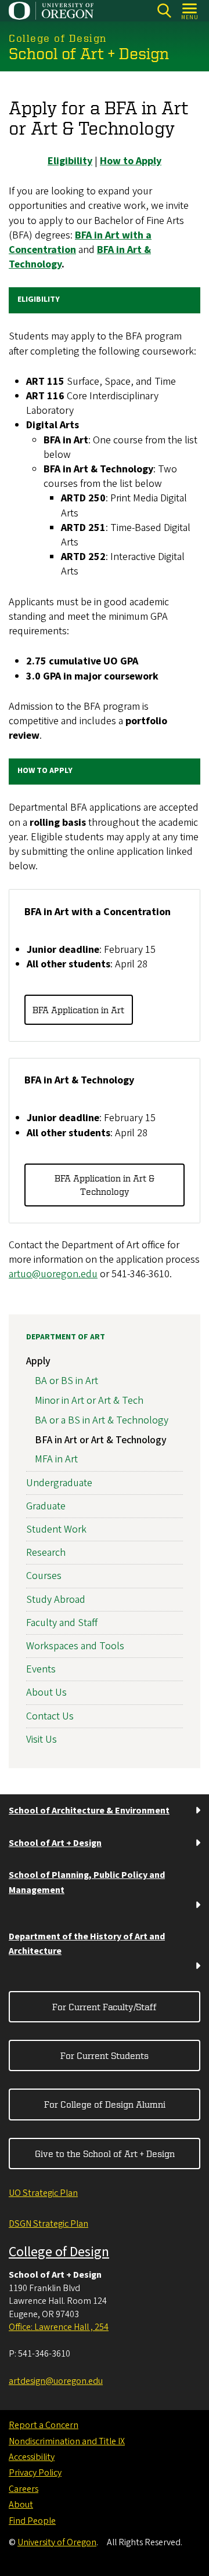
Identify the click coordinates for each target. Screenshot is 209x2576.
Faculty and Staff (62, 1623)
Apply (38, 1361)
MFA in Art (56, 1459)
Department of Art (66, 1337)
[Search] (164, 11)
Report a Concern (44, 2425)
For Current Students (105, 2055)
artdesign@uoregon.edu (56, 2381)
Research (46, 1553)
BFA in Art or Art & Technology (101, 1440)
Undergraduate (59, 1483)
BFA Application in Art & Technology (105, 1184)
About (21, 2505)
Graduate (46, 1506)
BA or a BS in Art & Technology (102, 1420)
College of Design (59, 2252)
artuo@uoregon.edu (53, 1274)
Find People (32, 2521)
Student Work (56, 1529)
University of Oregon (57, 2542)
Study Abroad (56, 1600)
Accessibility (32, 2457)
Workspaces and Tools (75, 1646)
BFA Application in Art (78, 1010)
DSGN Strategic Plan (48, 2224)
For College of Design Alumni (105, 2104)
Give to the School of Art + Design (105, 2154)
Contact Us (50, 1716)
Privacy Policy (35, 2473)
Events (41, 1669)
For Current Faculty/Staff (105, 2007)
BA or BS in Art (66, 1381)
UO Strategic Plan (43, 2193)
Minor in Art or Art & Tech (89, 1401)
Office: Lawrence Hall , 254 (59, 2327)
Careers (24, 2489)
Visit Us (42, 1739)
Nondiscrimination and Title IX (67, 2441)
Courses (44, 1576)
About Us (46, 1692)
